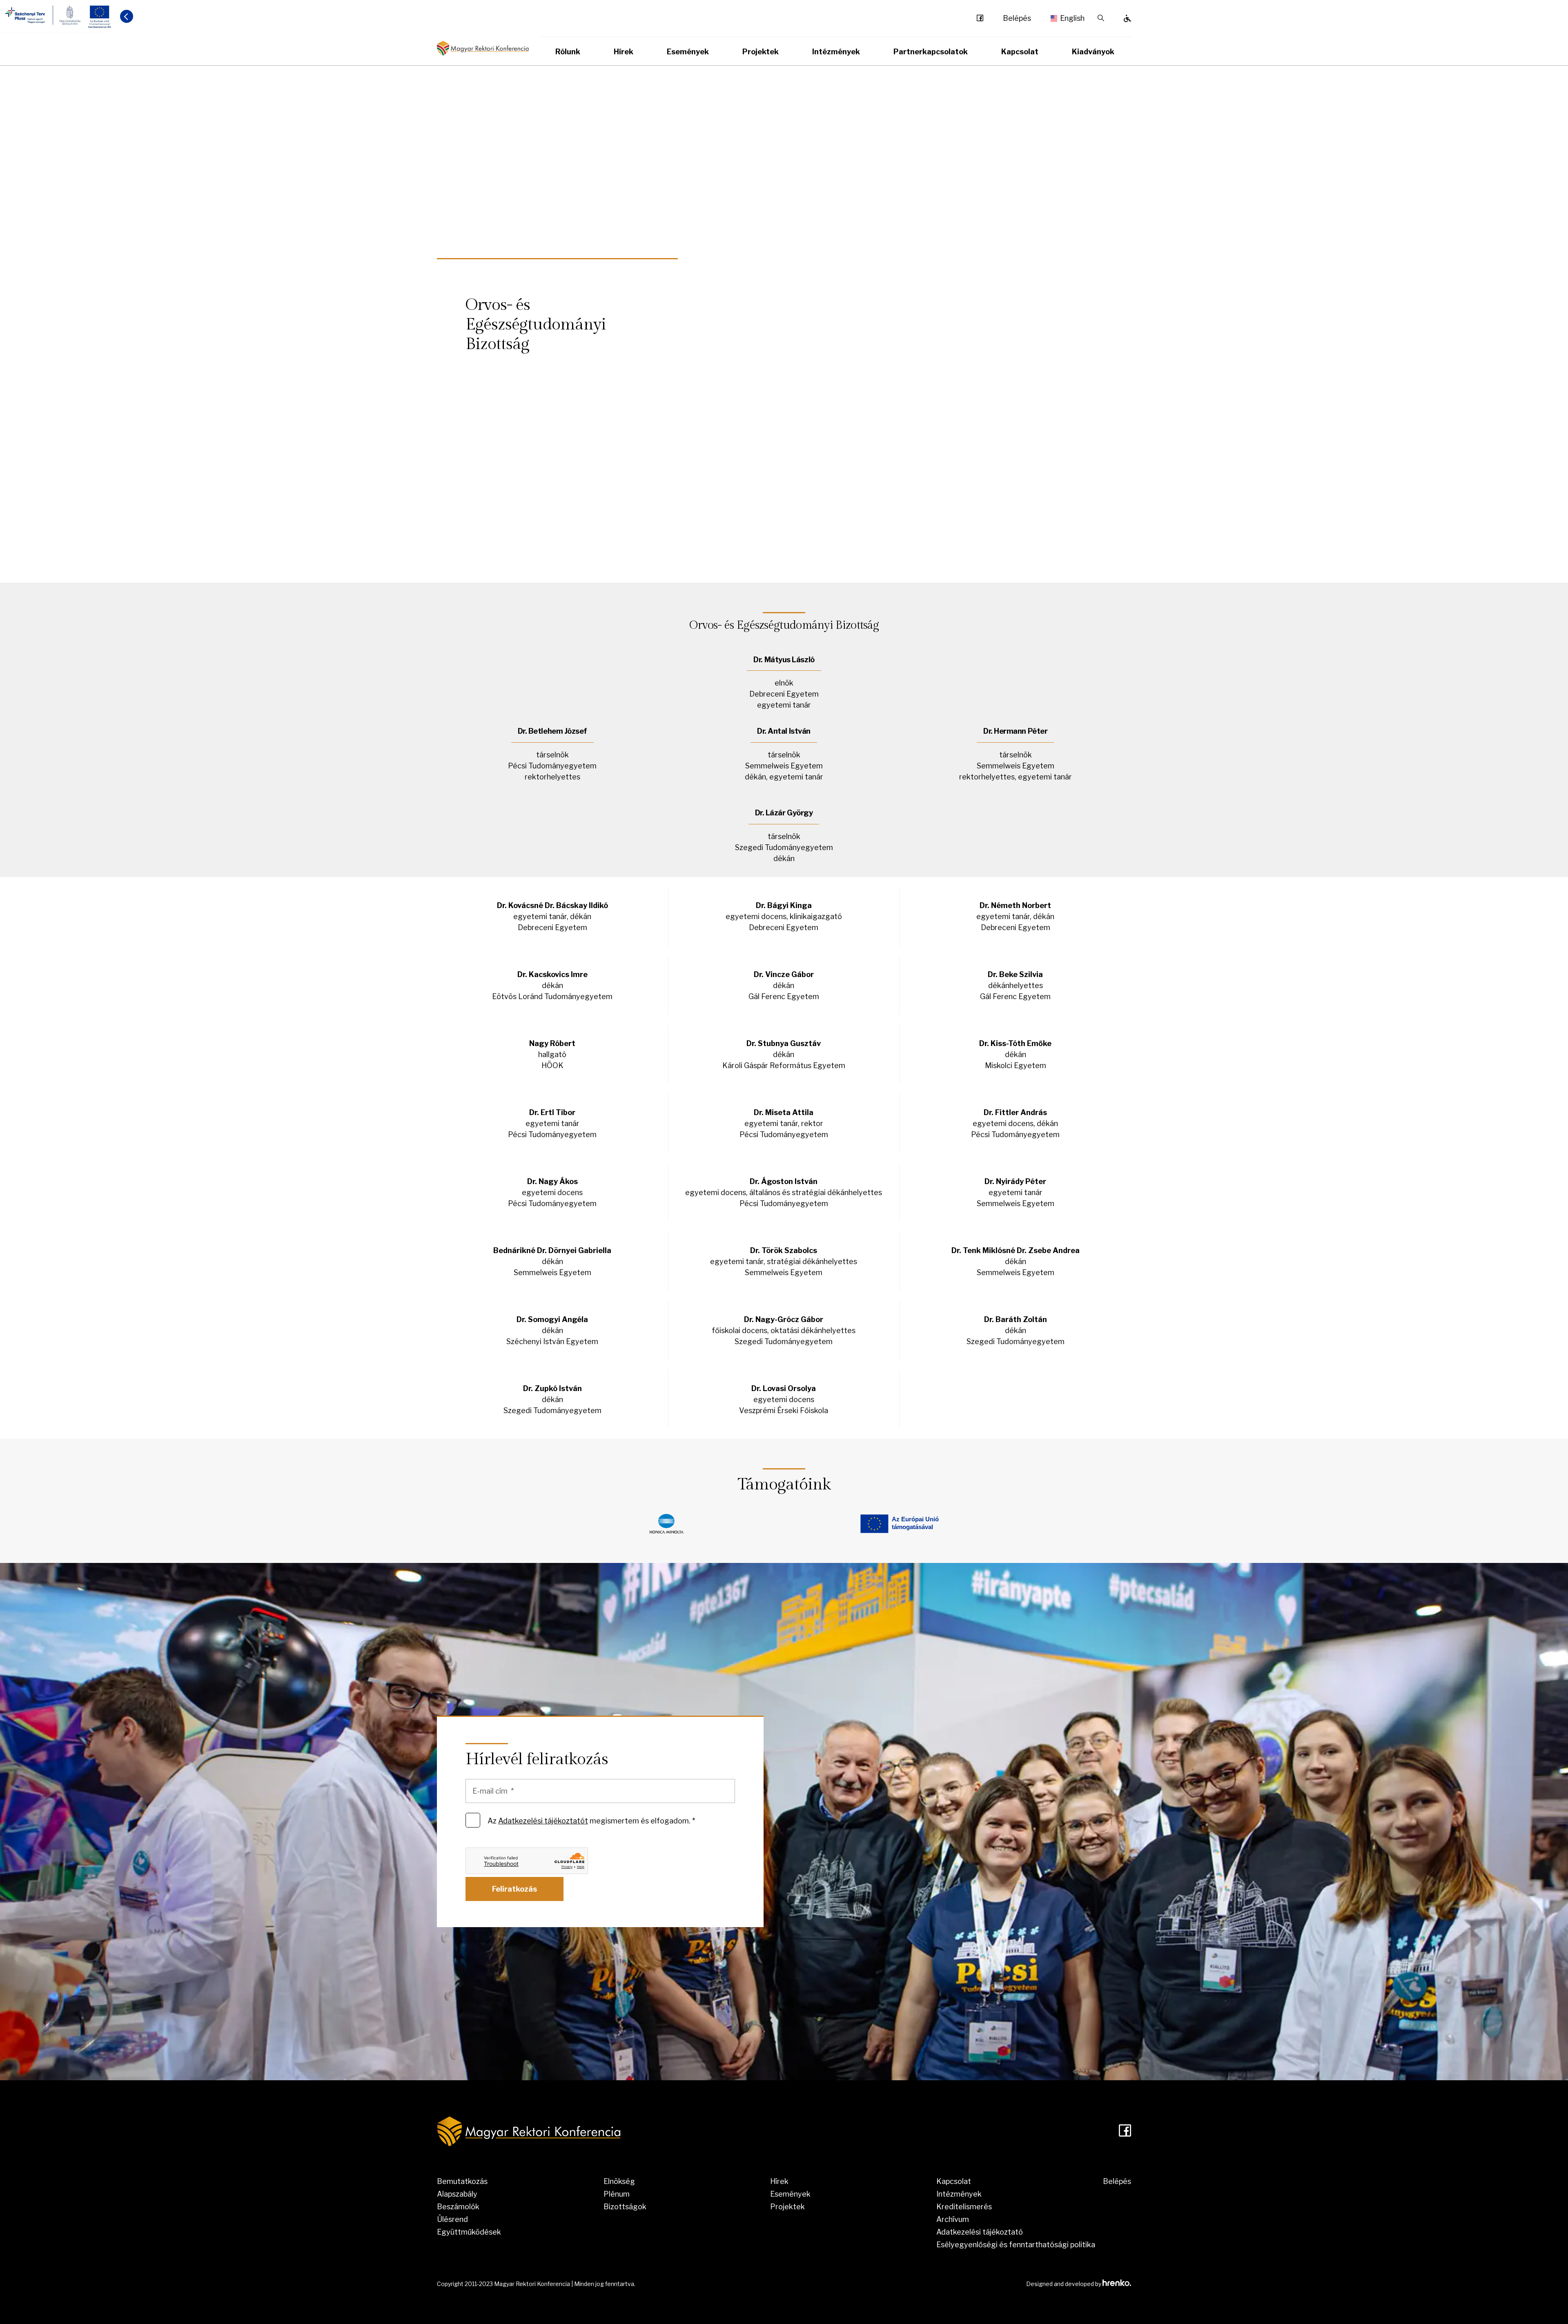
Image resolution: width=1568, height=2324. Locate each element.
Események (688, 52)
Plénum (617, 2194)
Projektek (761, 52)
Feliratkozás (514, 1889)
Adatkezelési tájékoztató (980, 2232)
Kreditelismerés (964, 2207)
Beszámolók (458, 2207)
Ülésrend (452, 2219)
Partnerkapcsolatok (931, 52)
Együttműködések (469, 2232)
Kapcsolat (1020, 52)
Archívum (953, 2219)
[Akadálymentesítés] (1127, 18)
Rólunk (568, 52)
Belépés (1017, 18)
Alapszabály (457, 2194)
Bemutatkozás (462, 2181)
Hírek (624, 52)
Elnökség (619, 2181)
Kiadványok (1093, 52)
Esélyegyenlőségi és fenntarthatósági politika (1016, 2245)
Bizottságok (625, 2207)
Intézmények (836, 52)
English (1069, 18)
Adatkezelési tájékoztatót (543, 1821)
